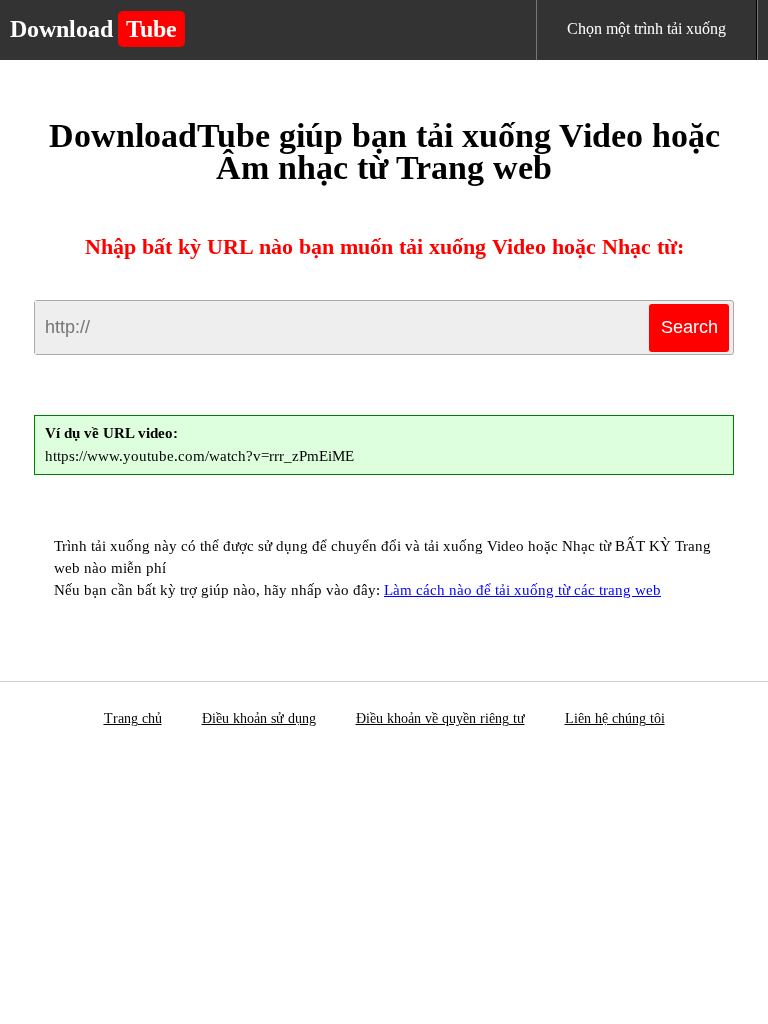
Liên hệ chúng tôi (615, 718)
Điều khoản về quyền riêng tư (440, 718)
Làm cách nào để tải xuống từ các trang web (522, 590)
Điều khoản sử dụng (259, 718)
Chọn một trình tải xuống (646, 28)
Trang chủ (133, 718)
